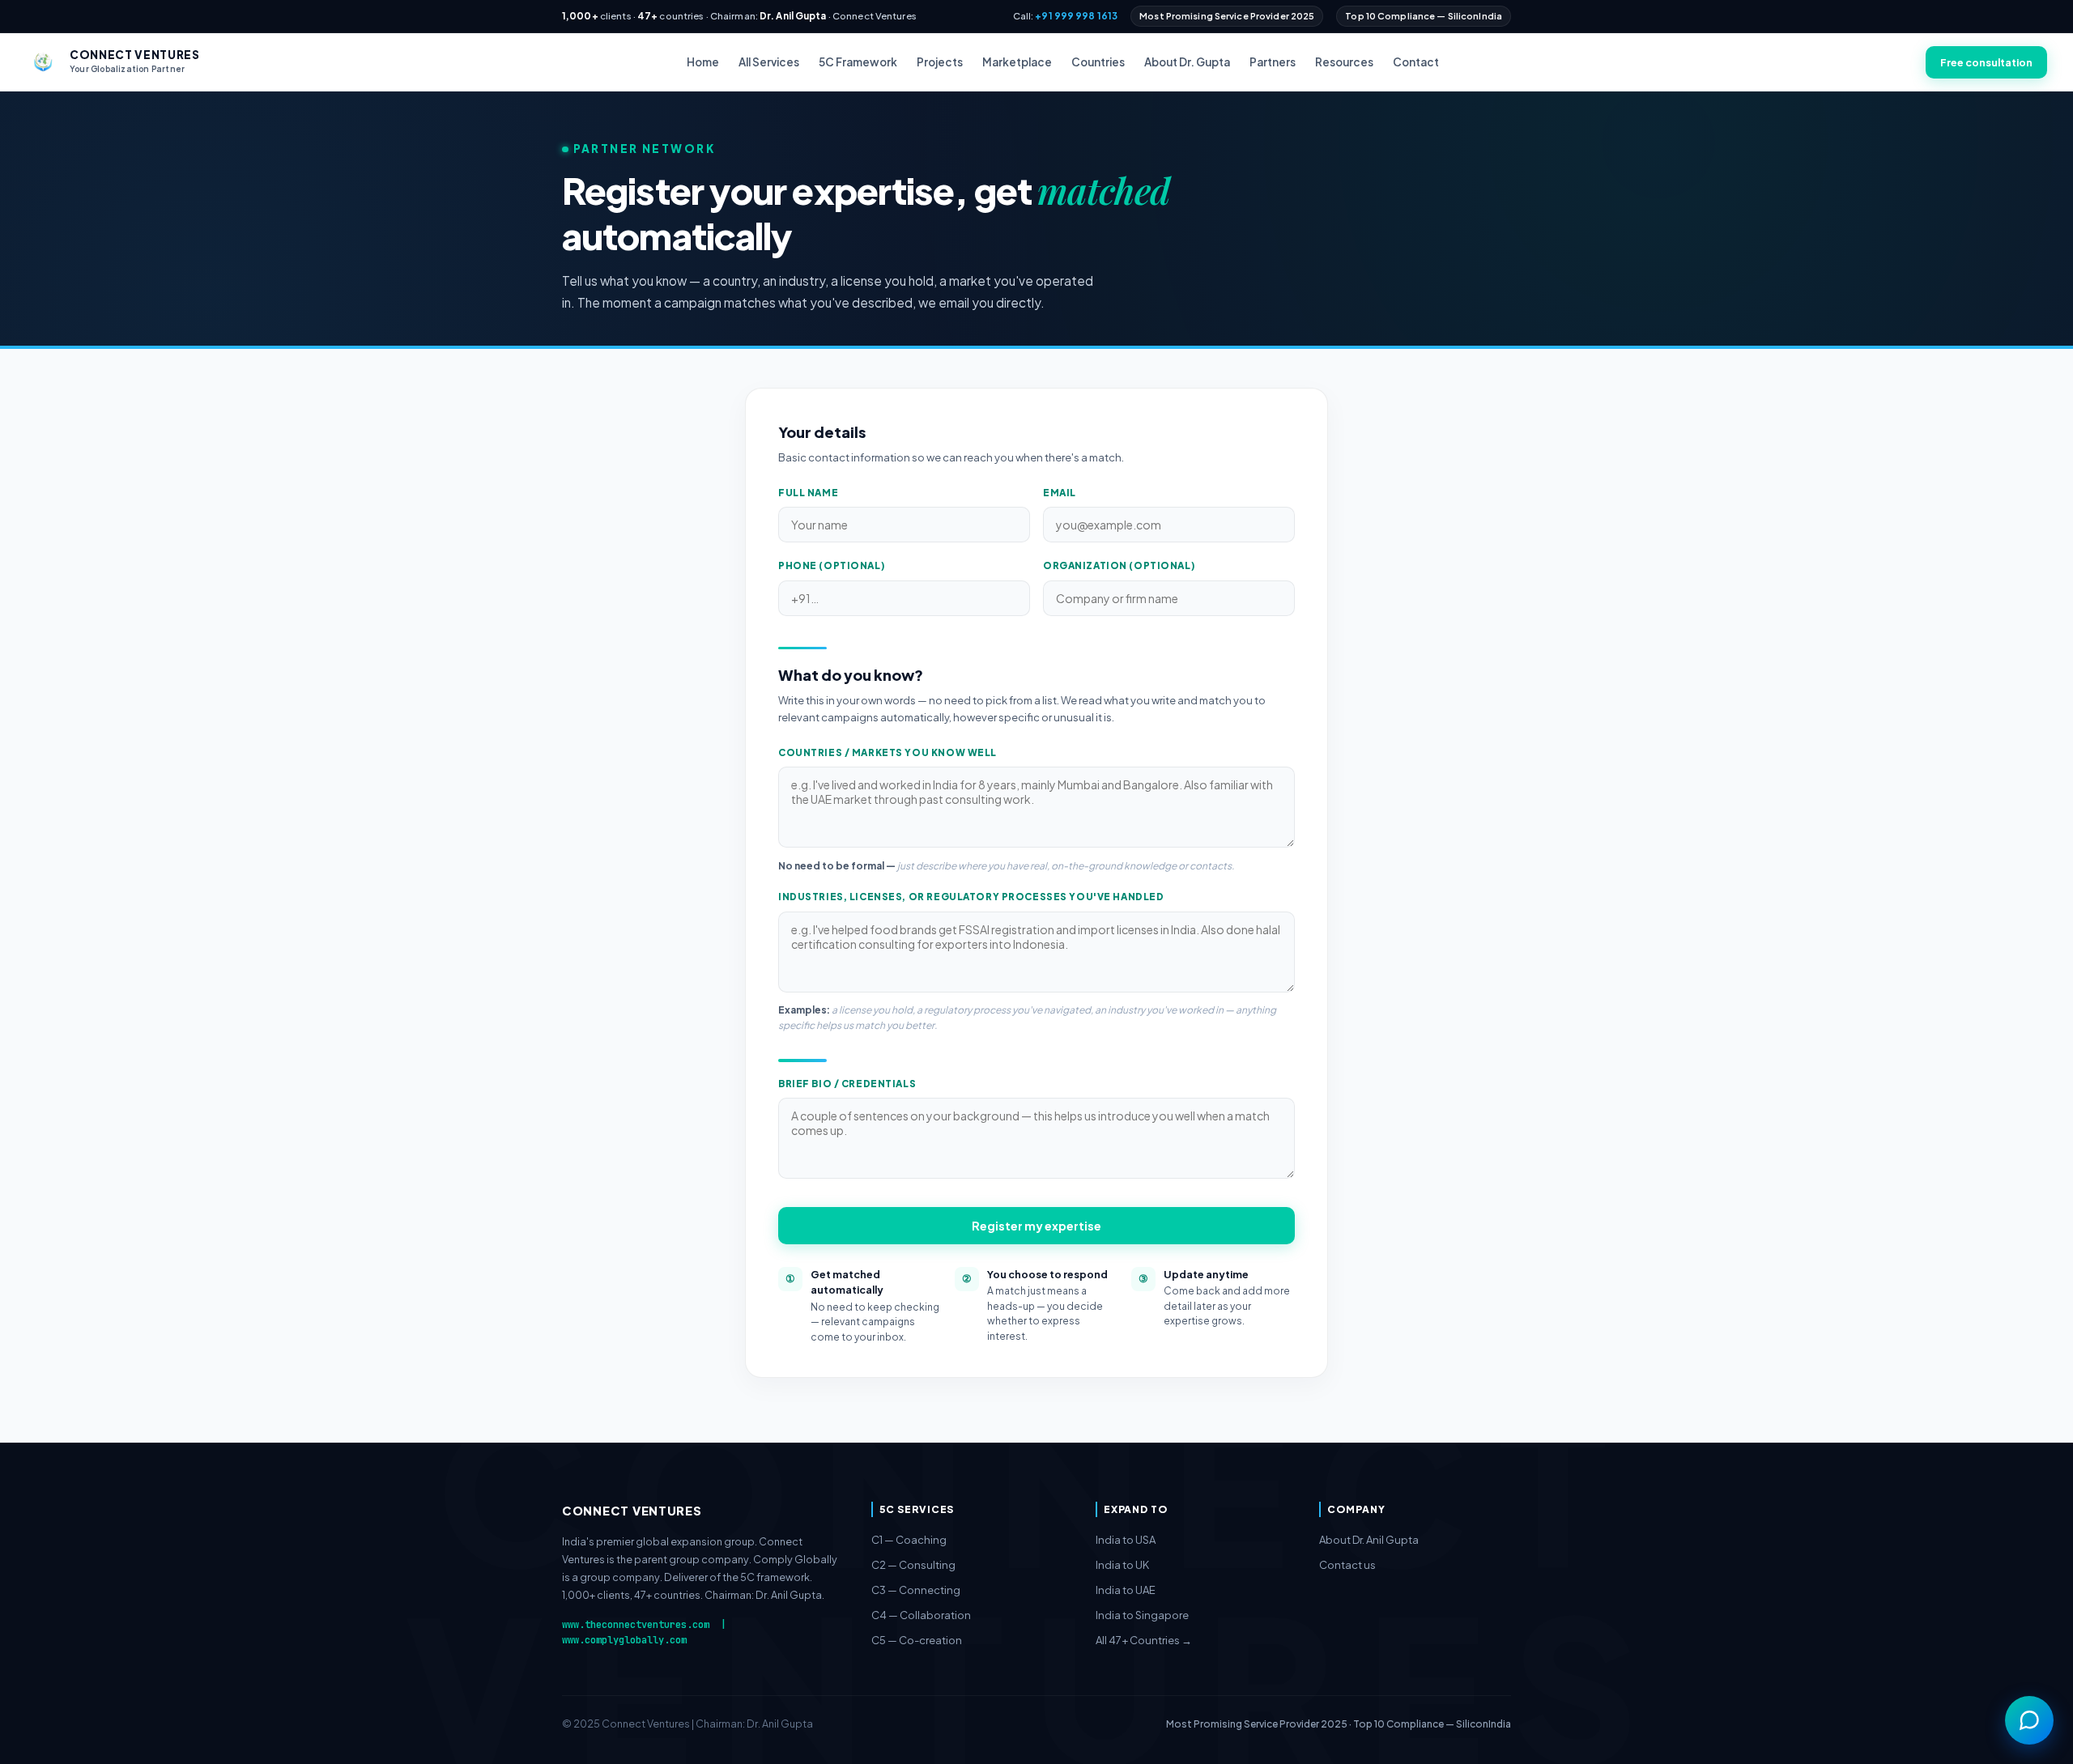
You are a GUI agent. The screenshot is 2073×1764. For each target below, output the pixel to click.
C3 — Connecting (916, 1590)
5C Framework (858, 62)
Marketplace (1017, 62)
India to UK (1122, 1565)
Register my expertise (1036, 1226)
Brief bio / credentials (847, 1084)
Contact (1416, 62)
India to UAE (1126, 1590)
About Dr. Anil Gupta (1369, 1540)
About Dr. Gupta (1187, 62)
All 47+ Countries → (1144, 1640)
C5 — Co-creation (917, 1640)
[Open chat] (2029, 1720)
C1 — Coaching (909, 1540)
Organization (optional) (1119, 565)
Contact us (1347, 1565)
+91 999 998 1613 (1076, 16)
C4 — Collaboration (921, 1615)
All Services (769, 62)
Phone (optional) (832, 565)
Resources (1344, 62)
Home (703, 62)
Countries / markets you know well (888, 752)
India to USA (1126, 1540)
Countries (1098, 62)
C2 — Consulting (913, 1565)
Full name (808, 493)
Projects (940, 62)
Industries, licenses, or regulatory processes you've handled (971, 897)
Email (1060, 493)
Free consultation (1986, 62)
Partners (1273, 62)
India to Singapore (1142, 1615)
